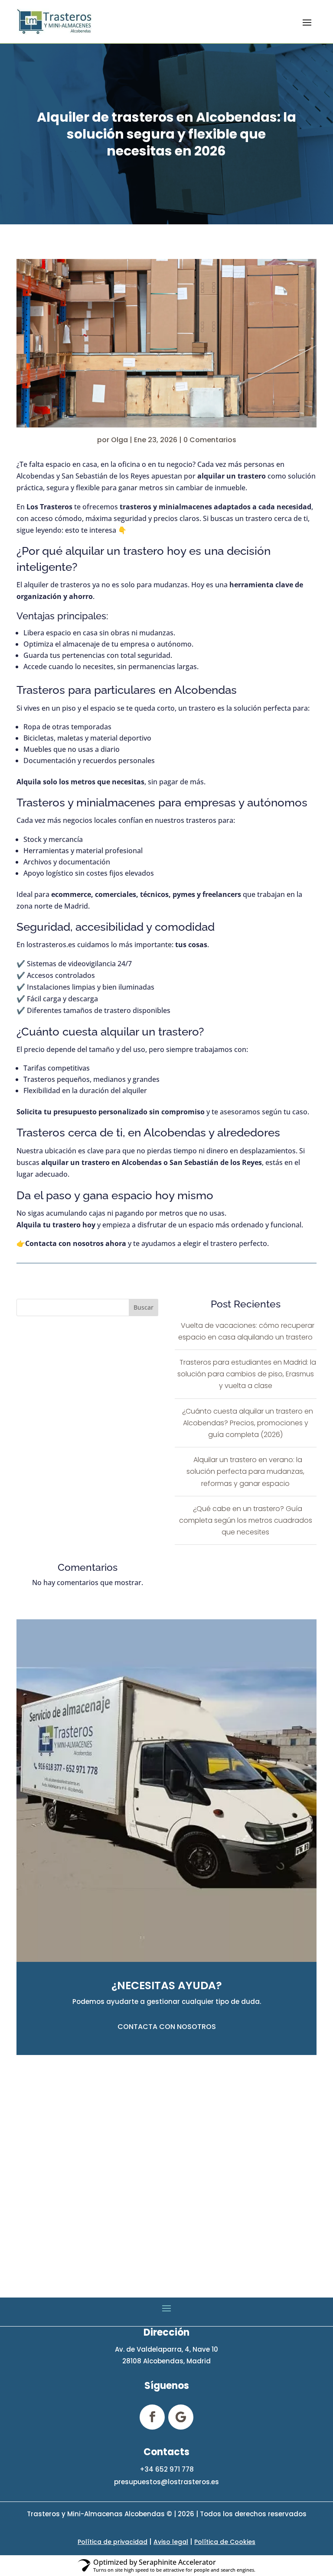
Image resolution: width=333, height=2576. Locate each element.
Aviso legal (171, 2542)
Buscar (144, 1307)
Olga (119, 440)
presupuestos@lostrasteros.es (166, 2482)
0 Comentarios (210, 440)
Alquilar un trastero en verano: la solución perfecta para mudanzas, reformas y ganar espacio (245, 1471)
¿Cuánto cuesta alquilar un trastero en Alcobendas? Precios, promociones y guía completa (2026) (248, 1423)
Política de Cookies (225, 2542)
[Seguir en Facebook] (152, 2417)
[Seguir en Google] (181, 2417)
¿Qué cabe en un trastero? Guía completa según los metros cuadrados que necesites (246, 1520)
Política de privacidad (113, 2542)
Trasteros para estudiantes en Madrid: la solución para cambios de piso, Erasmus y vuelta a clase (247, 1374)
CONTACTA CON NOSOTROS (167, 2027)
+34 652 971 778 (167, 2469)
